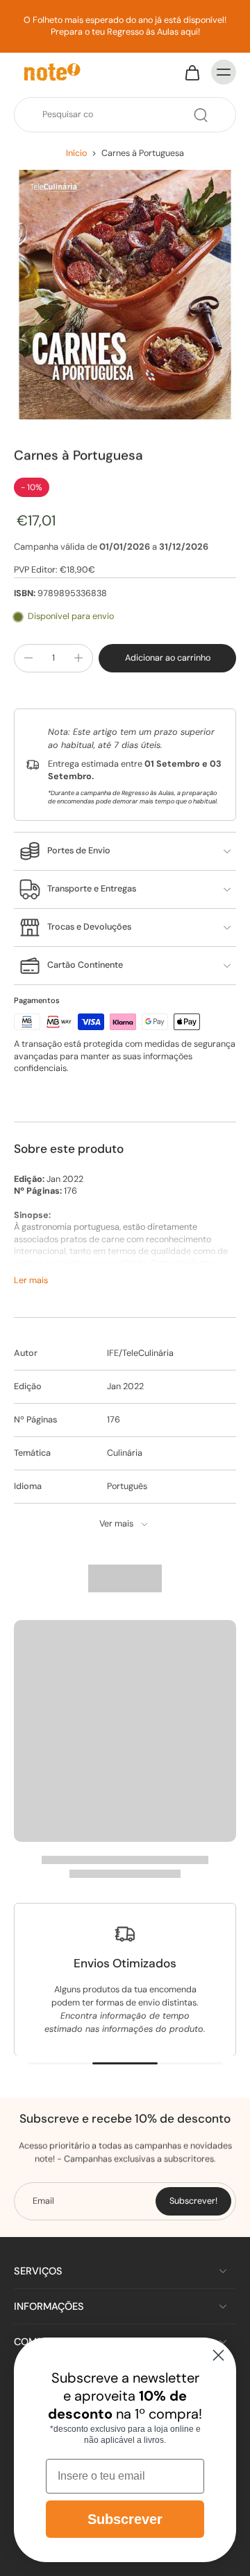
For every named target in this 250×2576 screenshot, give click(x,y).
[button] (167, 658)
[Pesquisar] (201, 115)
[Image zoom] (125, 295)
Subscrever (125, 2519)
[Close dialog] (218, 2355)
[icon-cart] (192, 72)
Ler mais (31, 1280)
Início (76, 153)
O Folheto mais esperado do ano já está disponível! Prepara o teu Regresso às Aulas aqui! (125, 26)
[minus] (28, 658)
